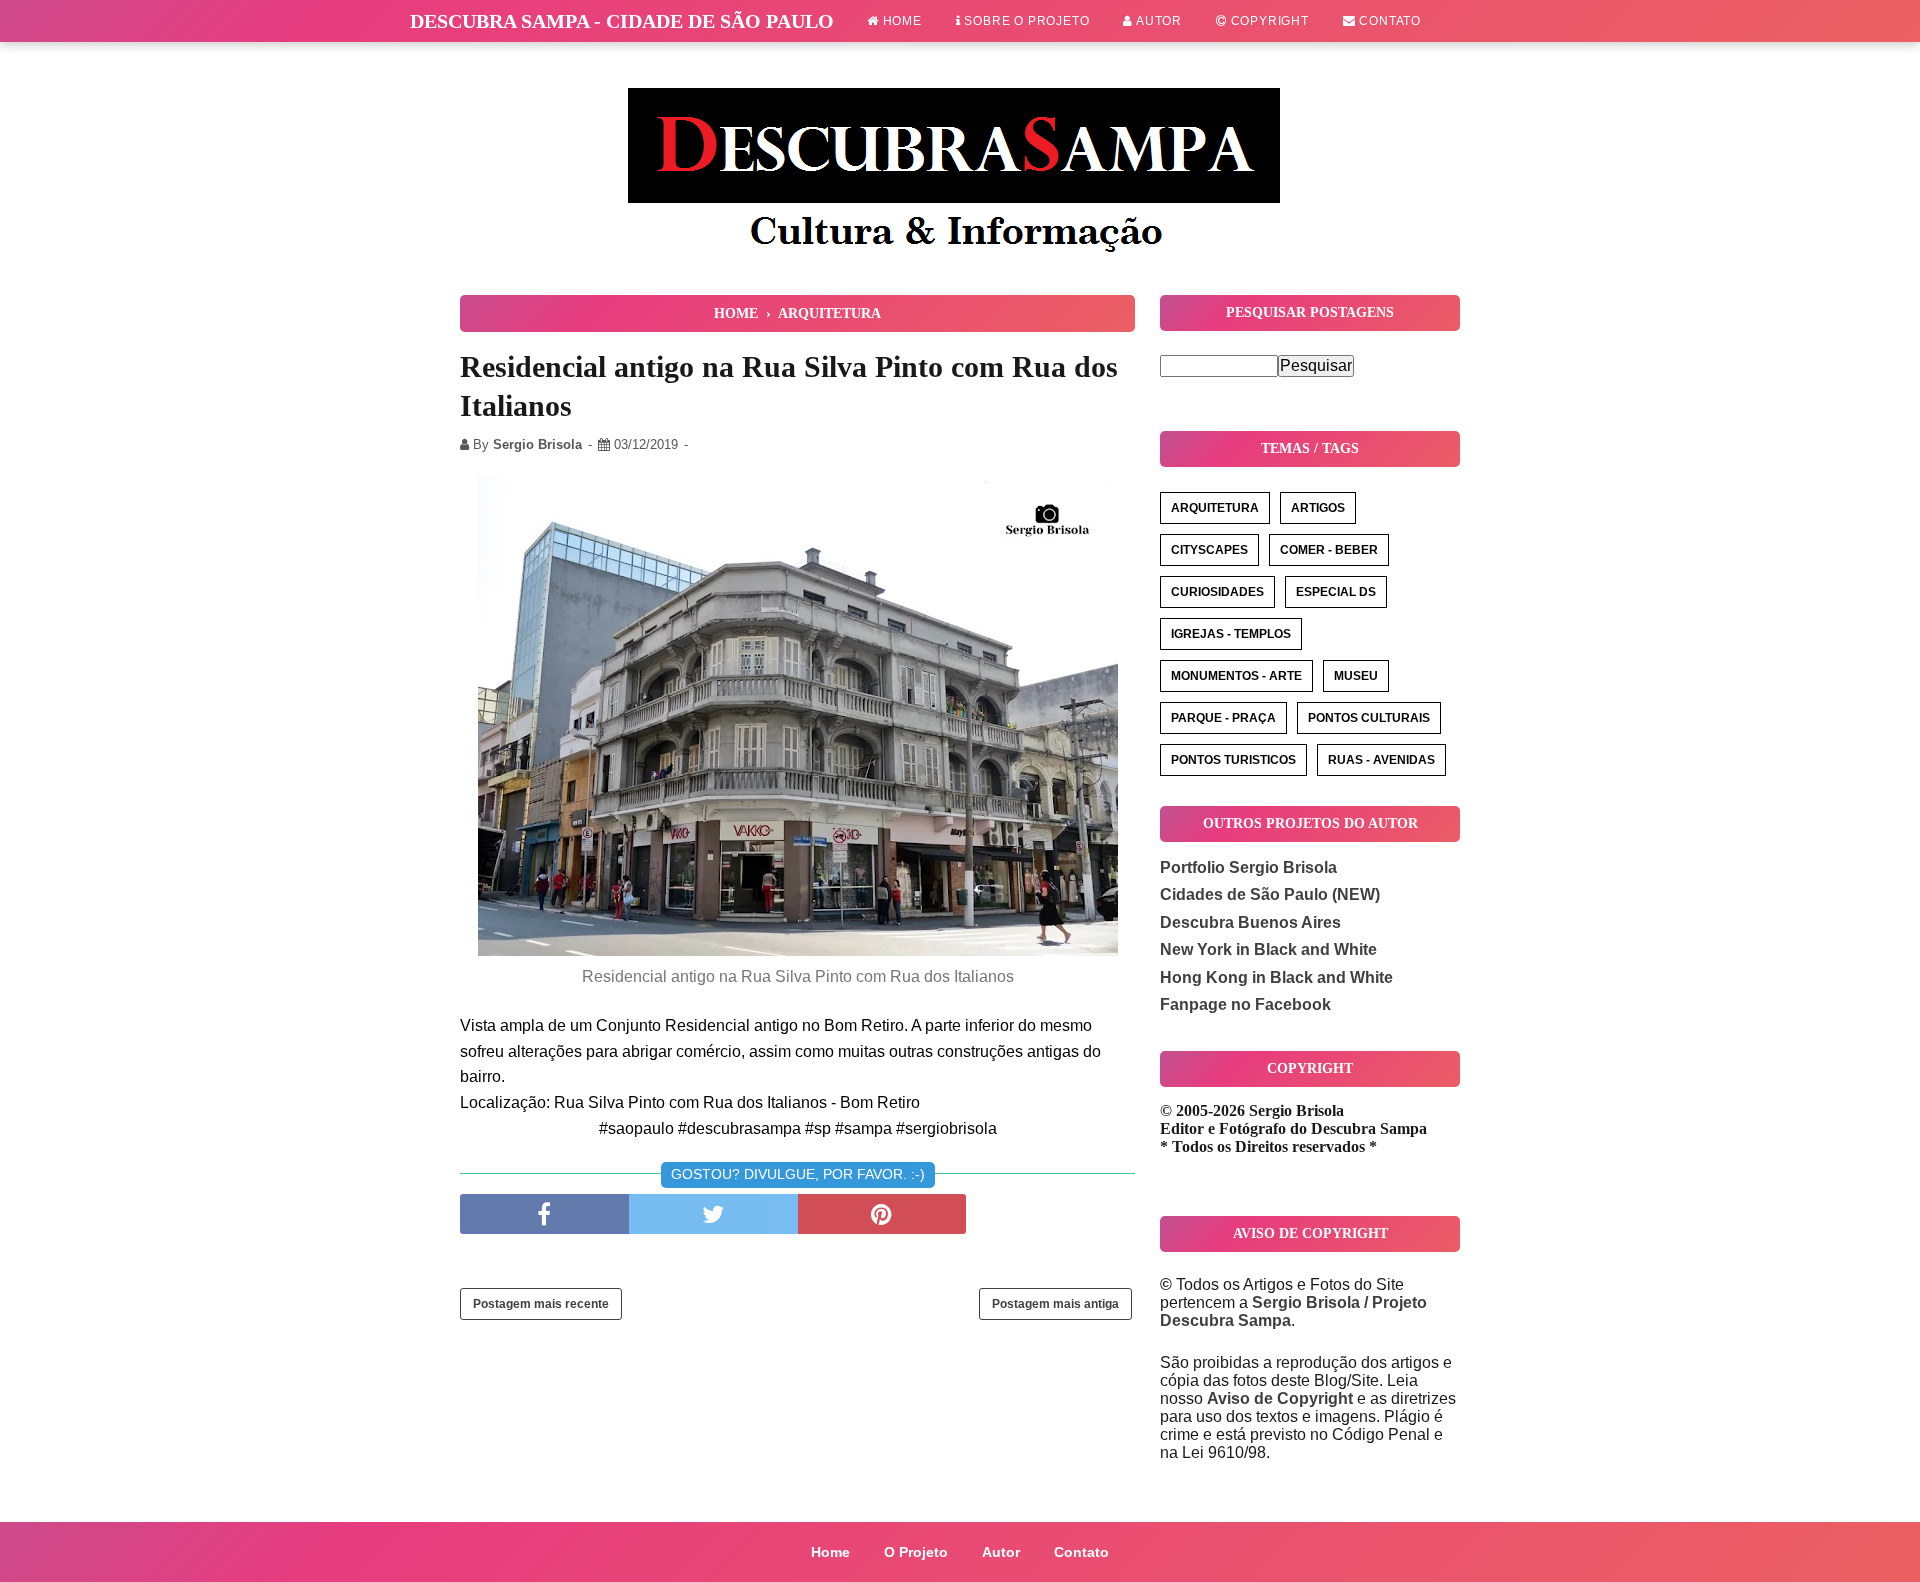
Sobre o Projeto (1025, 21)
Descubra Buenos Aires (1250, 922)
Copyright (1268, 21)
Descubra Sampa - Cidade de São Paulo (622, 21)
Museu (1356, 676)
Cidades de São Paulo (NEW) (1270, 894)
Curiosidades (1217, 592)
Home (900, 21)
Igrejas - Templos (1231, 634)
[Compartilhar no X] (713, 1214)
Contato (1388, 21)
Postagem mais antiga (1055, 1304)
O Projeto (916, 1552)
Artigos (1318, 508)
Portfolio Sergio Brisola (1248, 867)
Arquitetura (1215, 508)
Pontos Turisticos (1233, 760)
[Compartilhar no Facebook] (544, 1214)
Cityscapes (1209, 550)
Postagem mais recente (541, 1304)
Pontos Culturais (1369, 718)
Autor (1157, 21)
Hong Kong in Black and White (1276, 977)
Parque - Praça (1223, 718)
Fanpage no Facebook (1245, 1004)
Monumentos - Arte (1236, 676)
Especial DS (1336, 592)
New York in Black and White (1268, 949)
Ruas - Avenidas (1381, 760)
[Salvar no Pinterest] (882, 1214)
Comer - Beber (1329, 550)
